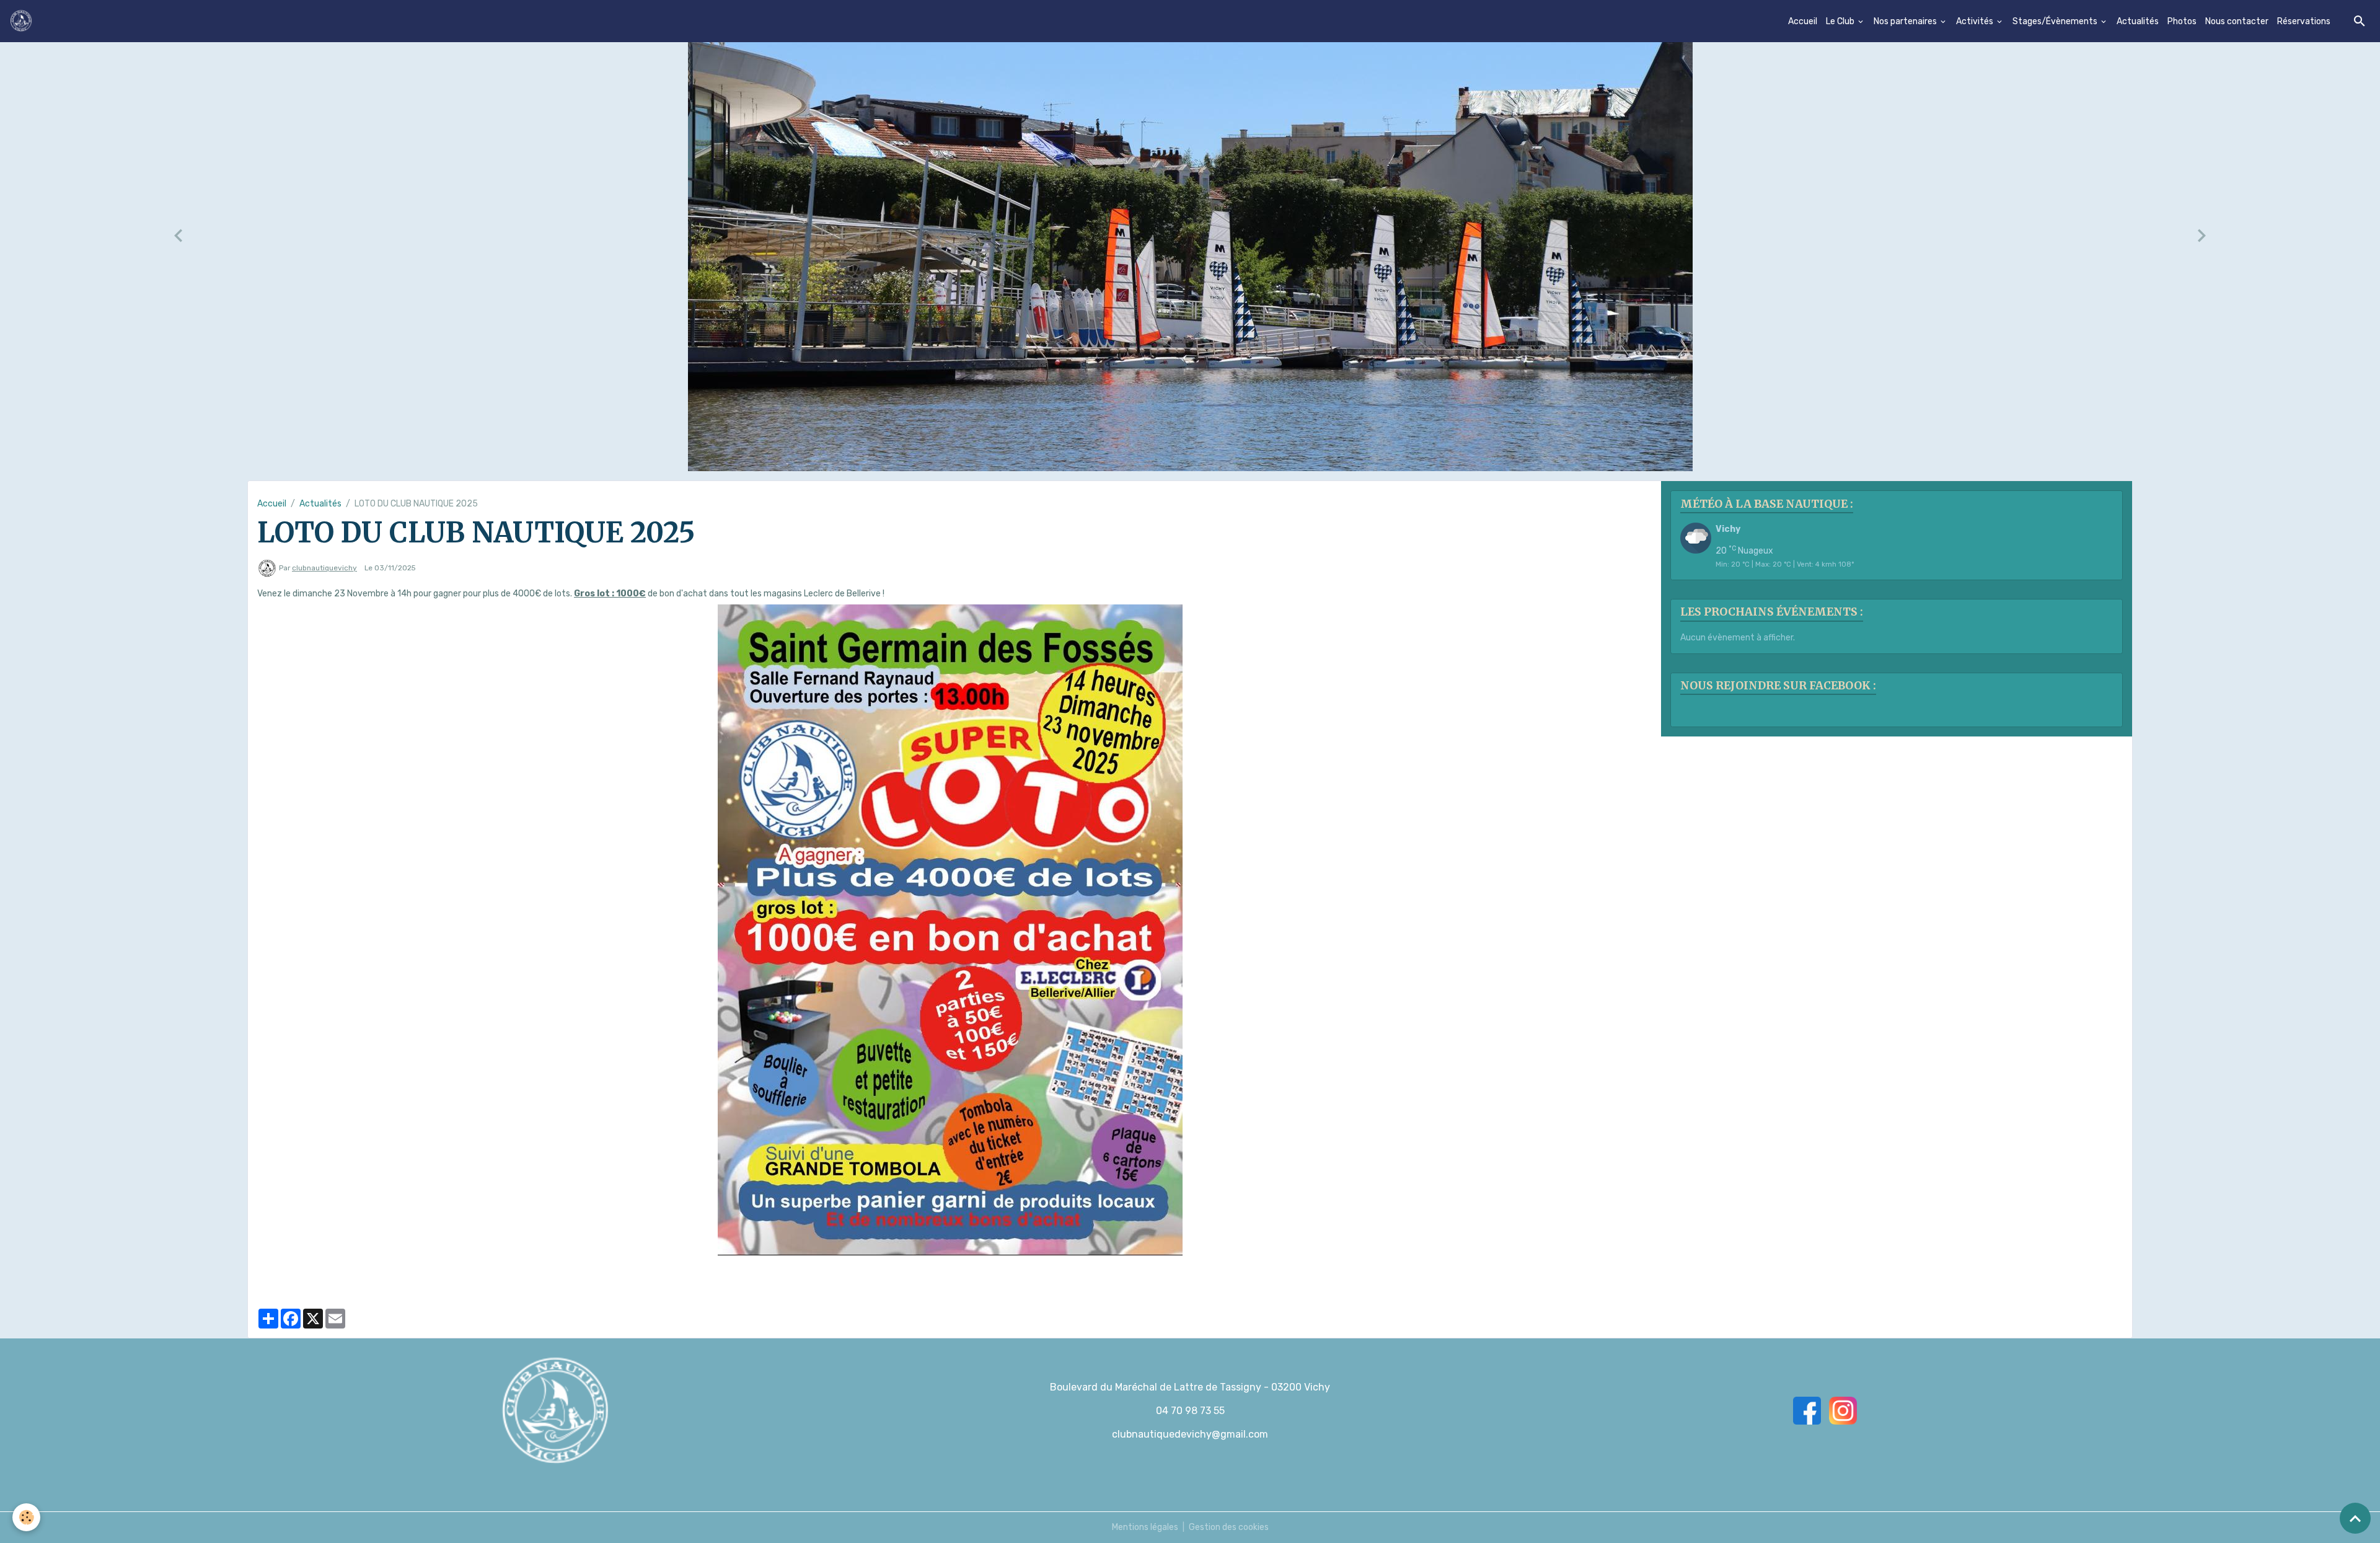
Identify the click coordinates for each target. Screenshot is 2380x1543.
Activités (1976, 21)
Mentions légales (1145, 1527)
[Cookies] (26, 1517)
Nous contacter (2237, 21)
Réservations (2304, 21)
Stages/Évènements (2056, 21)
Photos (2182, 21)
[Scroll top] (2355, 1518)
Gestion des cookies (1229, 1527)
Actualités (2138, 21)
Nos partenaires (1906, 21)
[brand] (23, 21)
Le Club (1841, 21)
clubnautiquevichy (324, 568)
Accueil (1803, 21)
